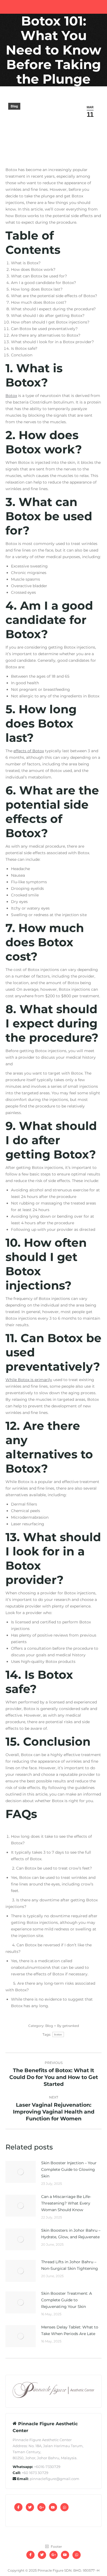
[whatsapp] (64, 2507)
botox (58, 2034)
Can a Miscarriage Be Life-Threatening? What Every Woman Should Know (66, 2203)
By (68, 2026)
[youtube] (53, 2507)
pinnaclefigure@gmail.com (54, 2479)
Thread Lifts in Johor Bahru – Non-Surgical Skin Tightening (70, 2265)
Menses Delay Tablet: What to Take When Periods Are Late (70, 2330)
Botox (11, 396)
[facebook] (18, 2507)
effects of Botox (29, 751)
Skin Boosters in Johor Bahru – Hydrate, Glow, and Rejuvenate (71, 2234)
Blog (14, 106)
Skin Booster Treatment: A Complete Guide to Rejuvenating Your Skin (67, 2300)
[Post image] (21, 2172)
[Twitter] (30, 2507)
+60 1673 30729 (35, 2473)
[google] (41, 2507)
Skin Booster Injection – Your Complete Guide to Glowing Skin (69, 2169)
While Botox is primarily (29, 1380)
